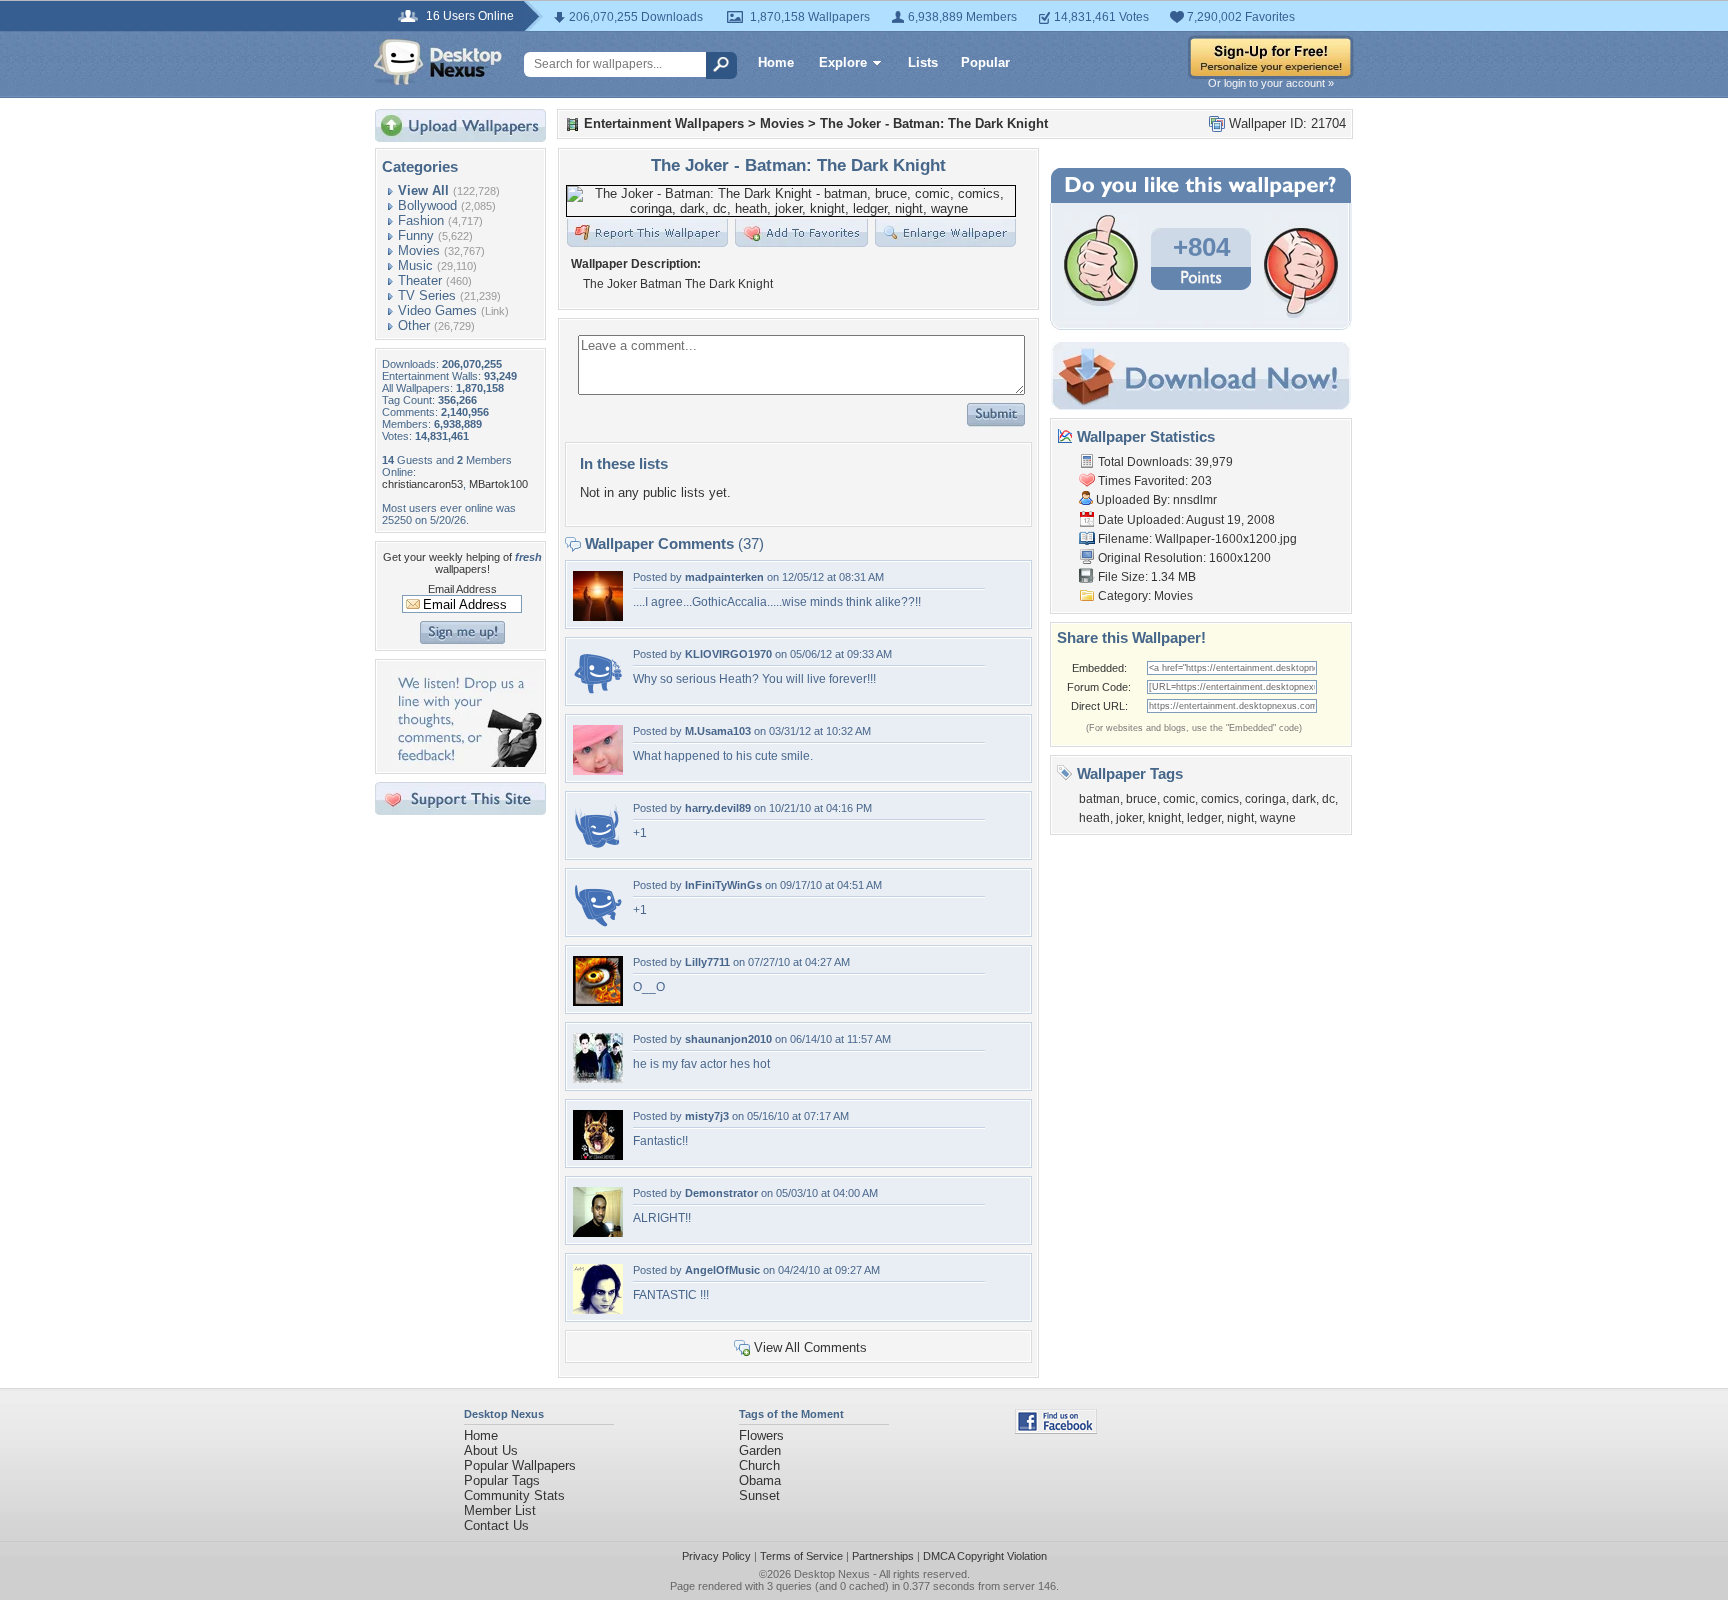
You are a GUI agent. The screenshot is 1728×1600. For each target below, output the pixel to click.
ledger (1204, 818)
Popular (985, 62)
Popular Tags (502, 1480)
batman (1099, 799)
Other (414, 325)
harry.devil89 (718, 808)
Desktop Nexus (832, 1574)
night (1240, 818)
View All (423, 190)
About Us (491, 1450)
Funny (416, 235)
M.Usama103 (718, 731)
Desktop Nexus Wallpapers (438, 62)
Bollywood (427, 205)
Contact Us (496, 1525)
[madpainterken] (598, 616)
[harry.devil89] (598, 847)
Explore (843, 62)
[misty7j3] (598, 1155)
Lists (923, 62)
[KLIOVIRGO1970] (598, 693)
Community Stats (514, 1495)
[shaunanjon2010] (598, 1078)
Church (759, 1465)
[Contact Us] (466, 762)
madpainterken (724, 577)
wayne (1278, 818)
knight (1164, 818)
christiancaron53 (422, 484)
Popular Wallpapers (520, 1465)
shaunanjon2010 (728, 1039)
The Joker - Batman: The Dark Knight (934, 123)
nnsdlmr (1195, 500)
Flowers (761, 1435)
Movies (419, 250)
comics (1220, 799)
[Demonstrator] (598, 1232)
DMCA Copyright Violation (985, 1556)
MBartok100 (498, 484)
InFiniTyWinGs (723, 885)
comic (1179, 799)
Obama (760, 1480)
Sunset (759, 1495)
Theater (420, 280)
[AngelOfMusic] (598, 1309)
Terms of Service (801, 1556)
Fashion (421, 220)
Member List (500, 1510)
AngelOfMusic (722, 1270)
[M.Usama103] (598, 770)
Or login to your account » (1271, 83)
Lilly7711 (707, 962)
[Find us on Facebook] (1056, 1429)
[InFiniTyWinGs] (598, 924)
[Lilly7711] (598, 1001)
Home (776, 62)
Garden (760, 1450)
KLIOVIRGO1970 (728, 654)
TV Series (427, 295)
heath (1094, 818)
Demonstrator (721, 1193)
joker (1129, 818)
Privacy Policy (716, 1556)
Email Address (462, 589)
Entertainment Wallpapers (664, 123)
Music (415, 265)
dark (1304, 799)
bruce (1141, 799)
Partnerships (883, 1556)
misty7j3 (707, 1116)
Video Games (437, 310)
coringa (1265, 799)
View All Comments (810, 1347)
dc (1328, 799)
